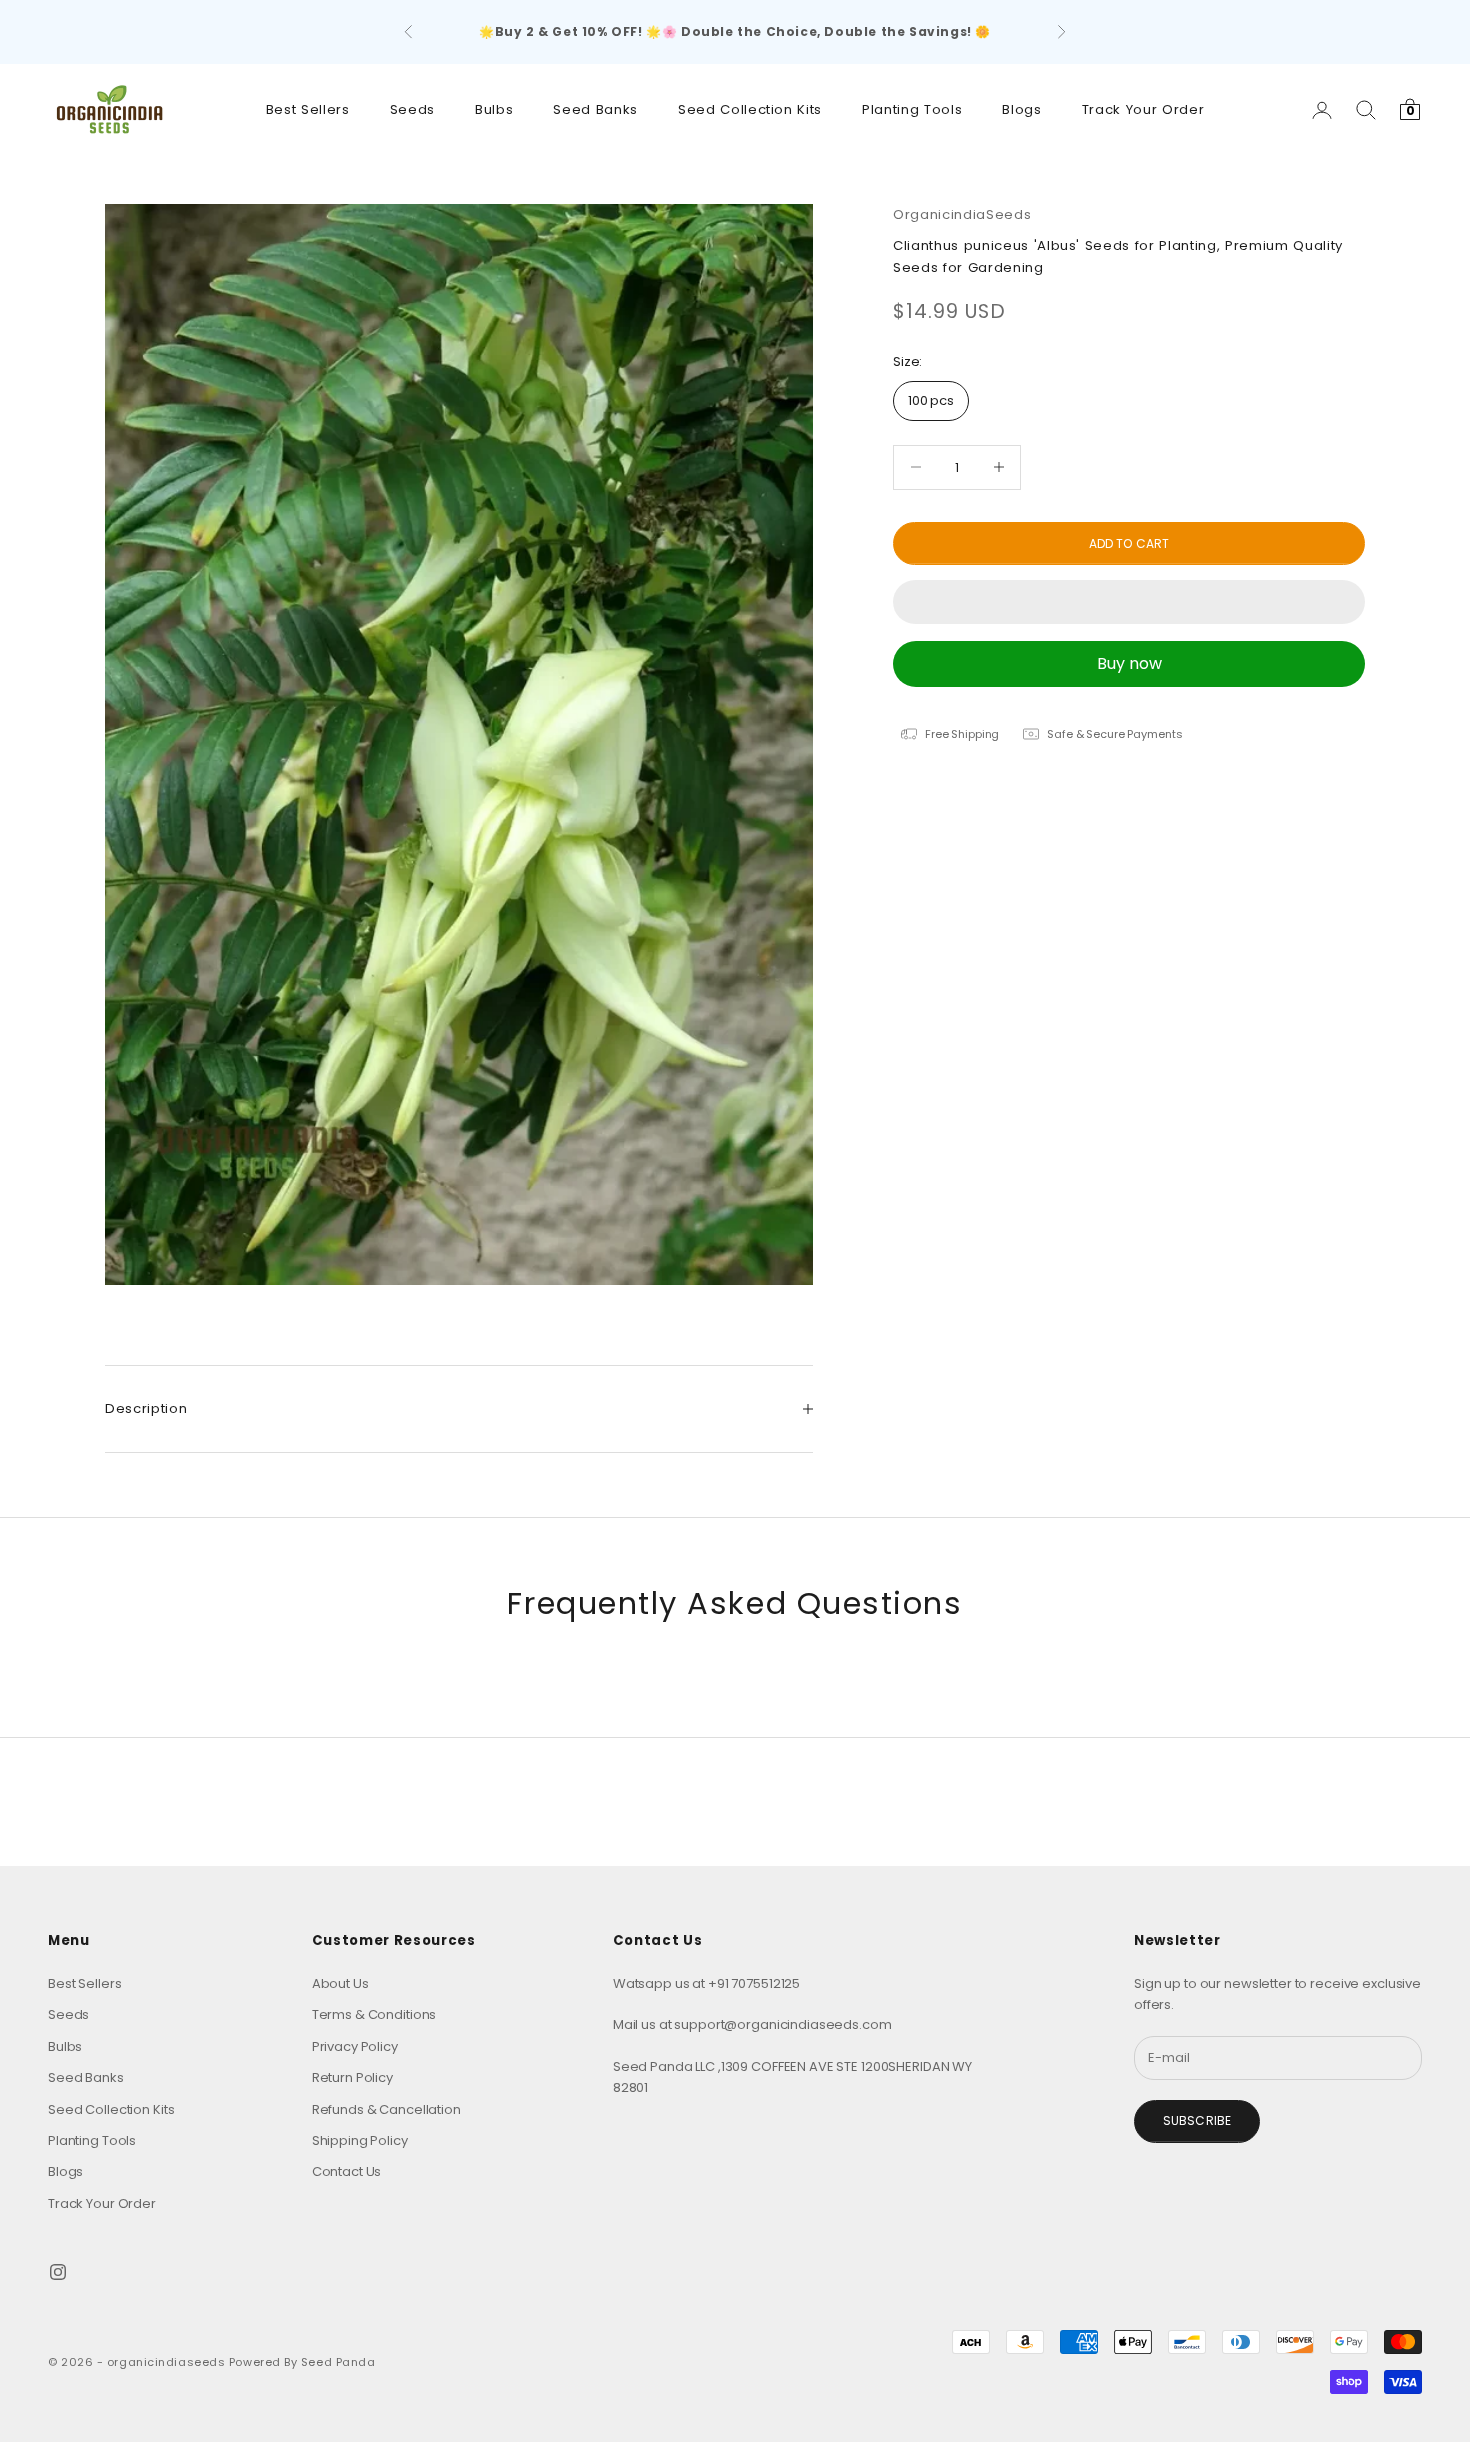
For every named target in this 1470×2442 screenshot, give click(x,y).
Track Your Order (1143, 109)
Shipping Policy (360, 2140)
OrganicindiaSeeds (962, 214)
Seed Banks (595, 109)
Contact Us (347, 2171)
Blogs (1021, 109)
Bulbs (494, 109)
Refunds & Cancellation (386, 2109)
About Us (340, 1983)
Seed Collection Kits (750, 109)
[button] (1129, 602)
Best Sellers (308, 109)
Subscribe (1197, 2120)
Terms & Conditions (374, 2014)
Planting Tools (912, 109)
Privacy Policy (355, 2046)
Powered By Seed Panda (302, 2362)
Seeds (412, 109)
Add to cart (1129, 542)
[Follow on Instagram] (58, 2272)
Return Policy (352, 2077)
